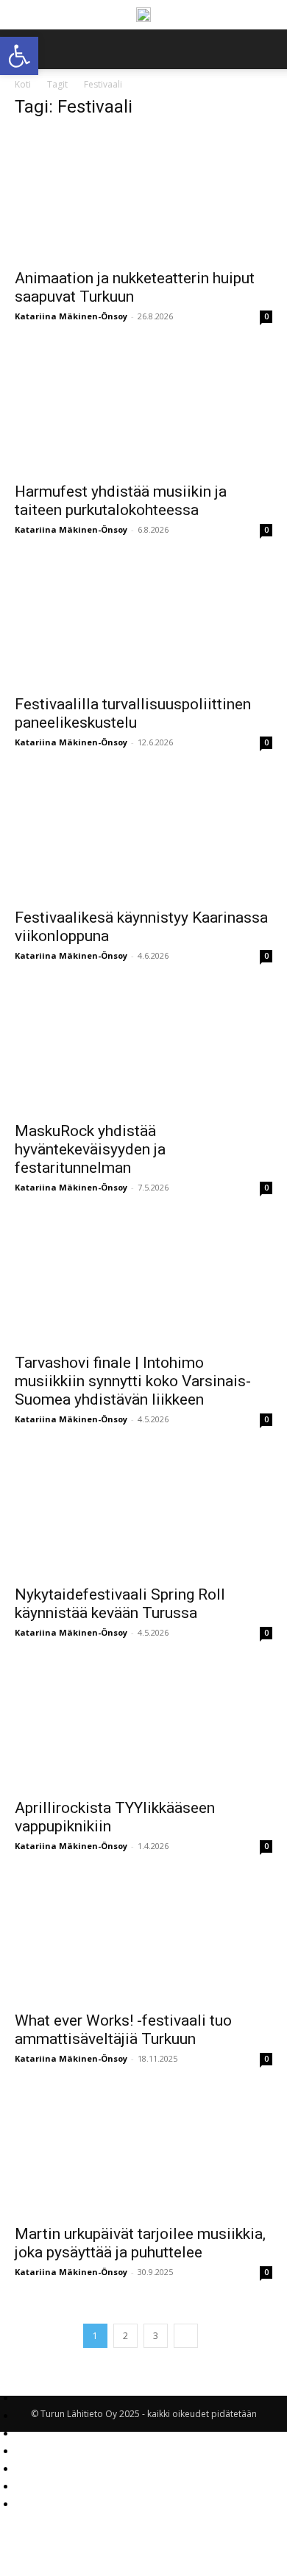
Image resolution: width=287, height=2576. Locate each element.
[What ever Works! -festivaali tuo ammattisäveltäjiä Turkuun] (143, 1939)
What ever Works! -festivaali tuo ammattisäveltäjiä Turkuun (123, 2030)
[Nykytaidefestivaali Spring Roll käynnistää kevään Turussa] (143, 1512)
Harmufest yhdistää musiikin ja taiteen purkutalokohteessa (121, 501)
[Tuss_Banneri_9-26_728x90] (143, 15)
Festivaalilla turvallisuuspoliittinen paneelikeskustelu (133, 713)
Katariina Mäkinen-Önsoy (71, 316)
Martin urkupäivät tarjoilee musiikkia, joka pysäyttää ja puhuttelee (140, 2243)
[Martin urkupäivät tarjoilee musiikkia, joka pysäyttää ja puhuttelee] (143, 2152)
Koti (23, 84)
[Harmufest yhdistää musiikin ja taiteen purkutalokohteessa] (143, 409)
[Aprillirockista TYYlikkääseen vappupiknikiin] (143, 1726)
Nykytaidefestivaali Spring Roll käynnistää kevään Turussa (120, 1604)
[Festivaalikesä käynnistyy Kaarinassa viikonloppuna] (143, 835)
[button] (266, 49)
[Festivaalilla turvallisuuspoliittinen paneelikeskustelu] (143, 623)
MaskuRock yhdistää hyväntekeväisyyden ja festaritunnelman (90, 1149)
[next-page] (186, 2336)
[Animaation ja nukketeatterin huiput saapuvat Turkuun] (143, 196)
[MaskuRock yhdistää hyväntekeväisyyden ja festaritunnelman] (143, 1049)
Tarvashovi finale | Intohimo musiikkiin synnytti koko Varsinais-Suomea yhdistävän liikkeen (133, 1381)
